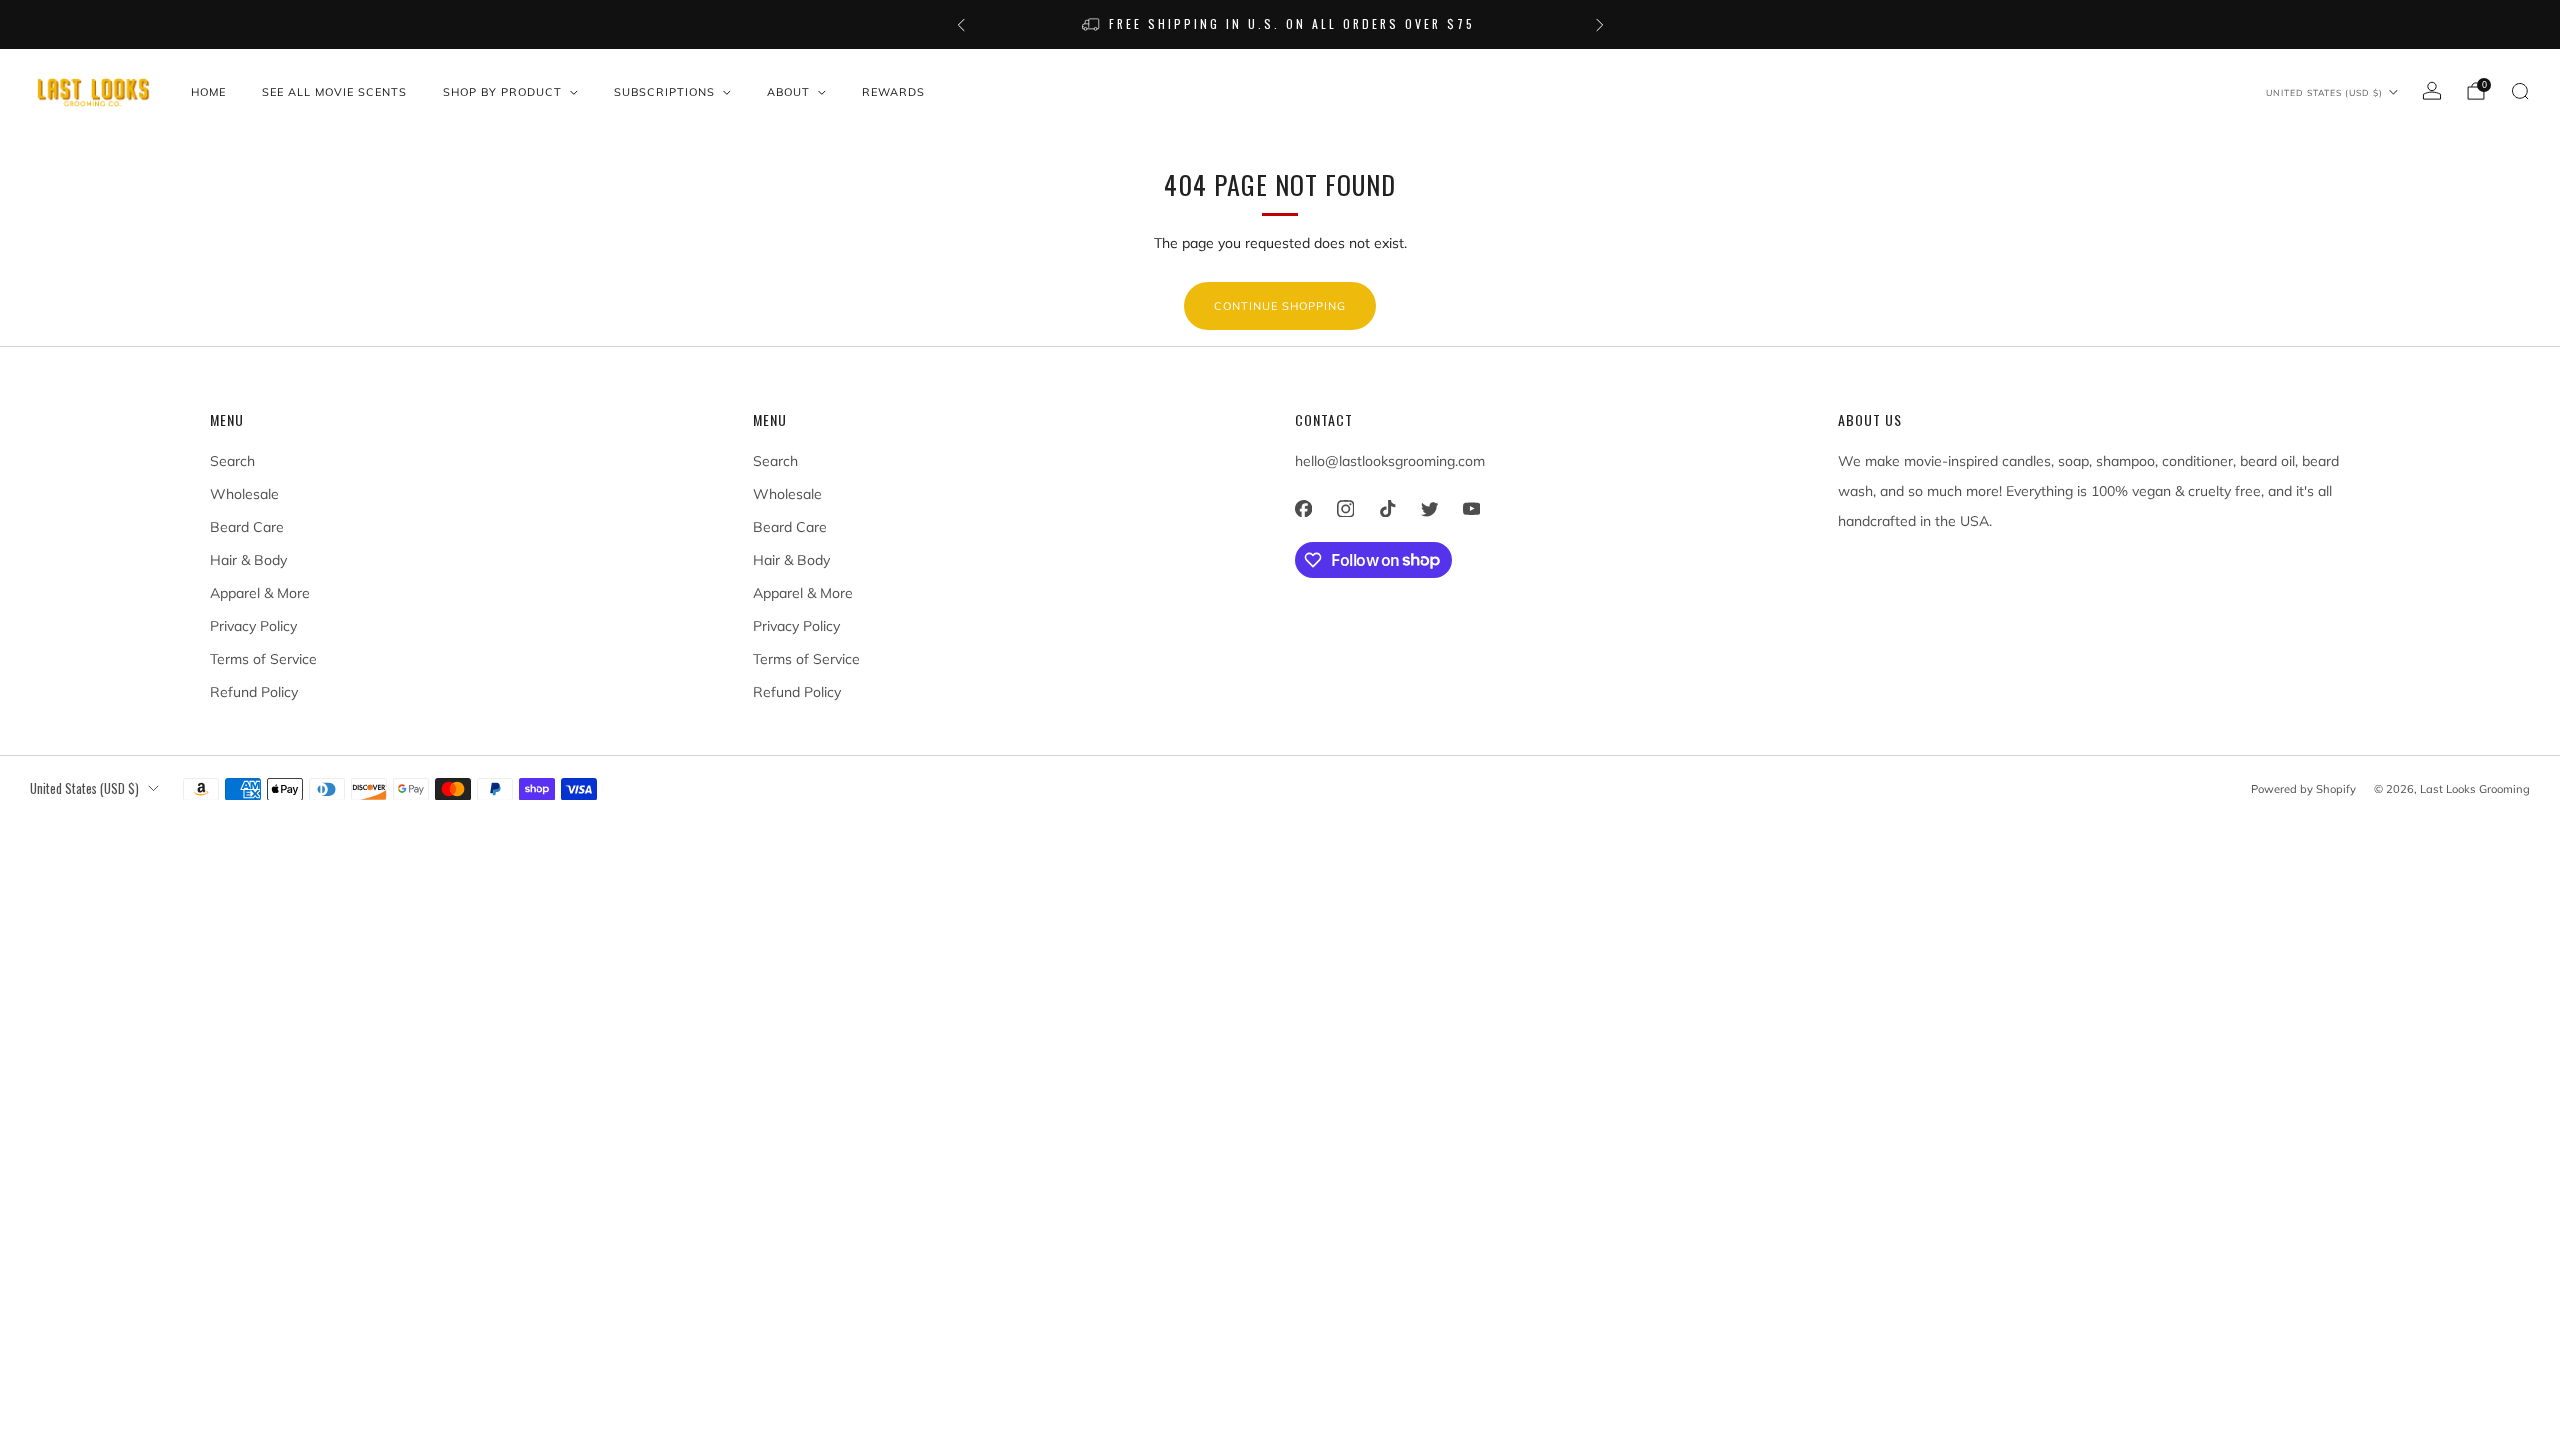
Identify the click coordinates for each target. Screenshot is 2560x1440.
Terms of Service (263, 659)
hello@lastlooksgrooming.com (1390, 461)
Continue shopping (1280, 306)
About (788, 92)
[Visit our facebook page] (1303, 509)
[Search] (2520, 91)
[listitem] (1280, 24)
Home (208, 92)
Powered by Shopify (2303, 789)
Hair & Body (248, 560)
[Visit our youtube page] (1471, 509)
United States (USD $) (2324, 92)
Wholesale (244, 494)
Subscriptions (664, 92)
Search (232, 461)
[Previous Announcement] (961, 25)
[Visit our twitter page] (1429, 509)
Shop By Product (502, 92)
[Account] (2432, 91)
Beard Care (247, 527)
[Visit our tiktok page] (1387, 509)
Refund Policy (254, 692)
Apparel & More (260, 593)
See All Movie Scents (334, 92)
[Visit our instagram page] (1345, 509)
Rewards (893, 92)
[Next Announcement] (1600, 25)
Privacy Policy (253, 626)
